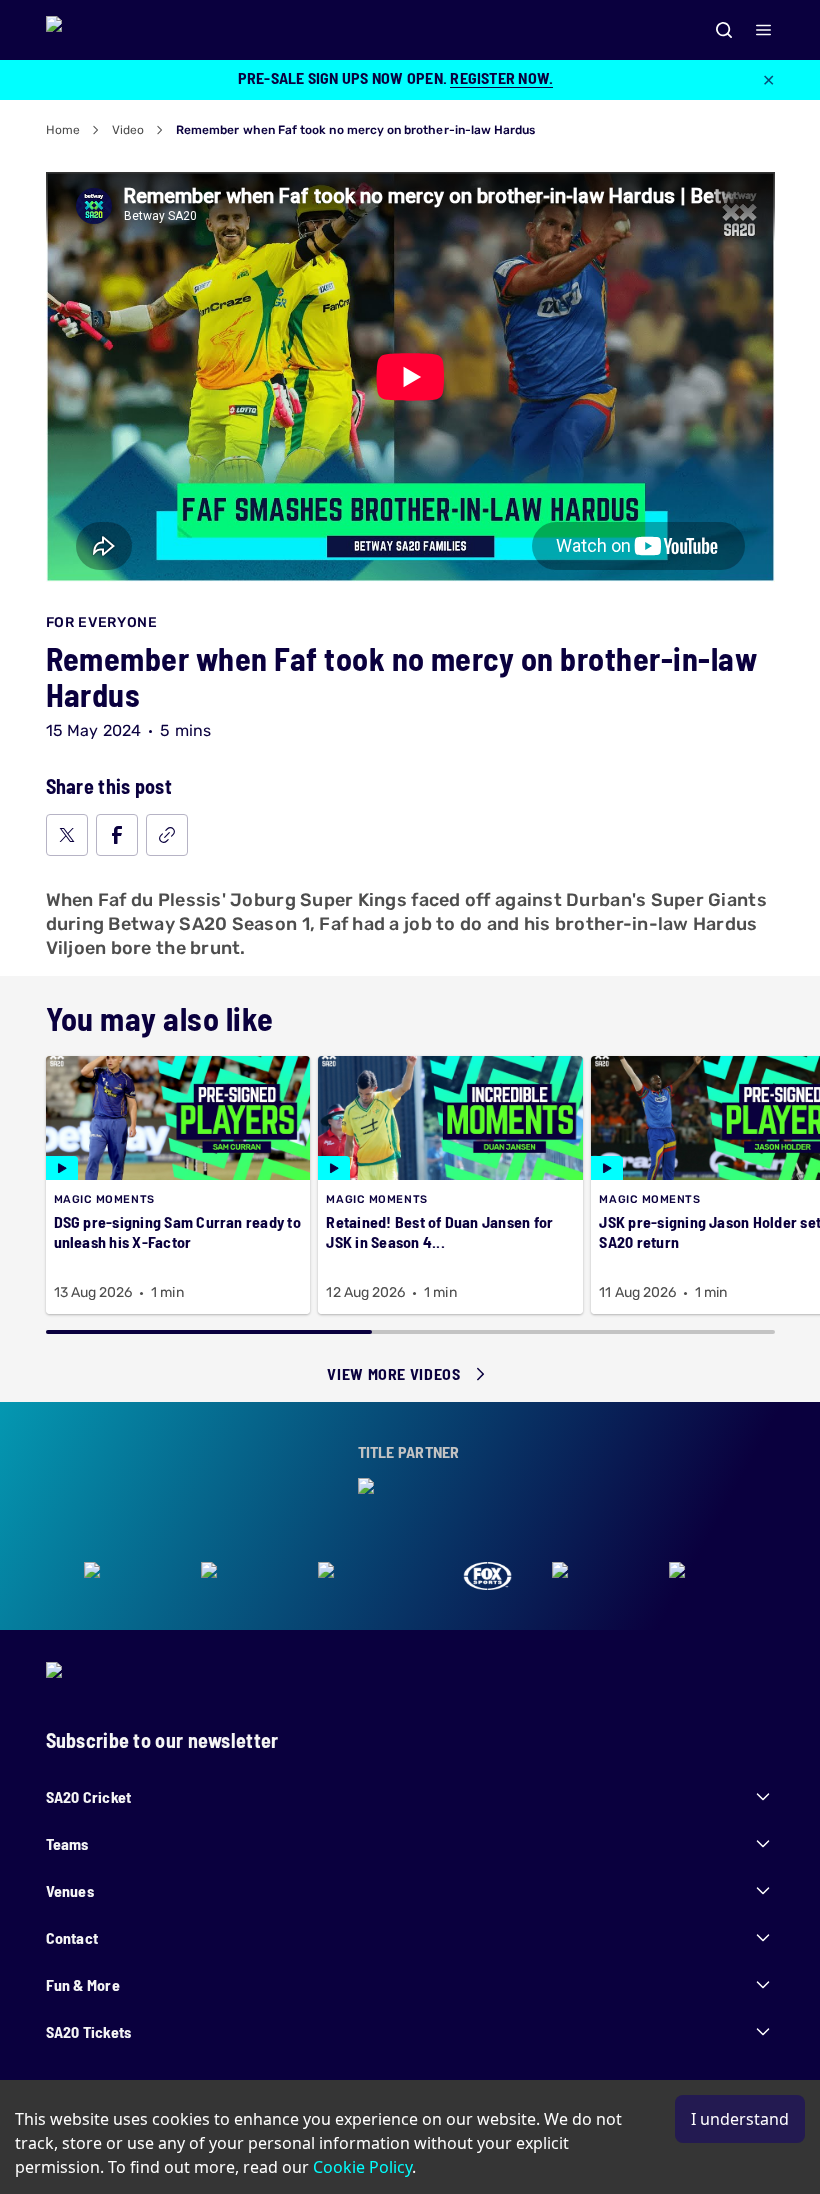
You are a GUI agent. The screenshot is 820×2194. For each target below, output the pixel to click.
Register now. (501, 77)
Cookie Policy (362, 2167)
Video (128, 130)
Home (63, 130)
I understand (740, 2119)
